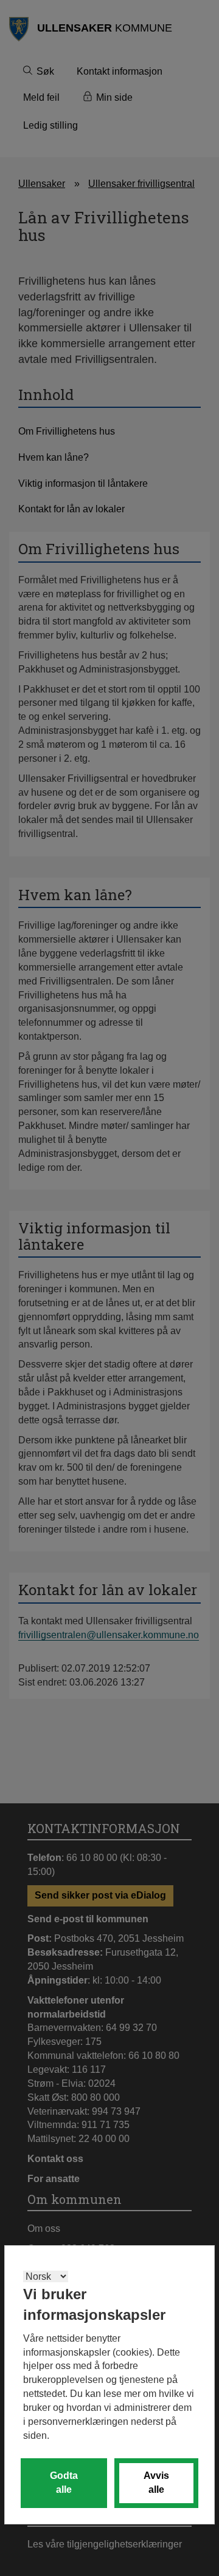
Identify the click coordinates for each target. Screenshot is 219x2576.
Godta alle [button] (64, 2483)
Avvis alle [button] (156, 2483)
